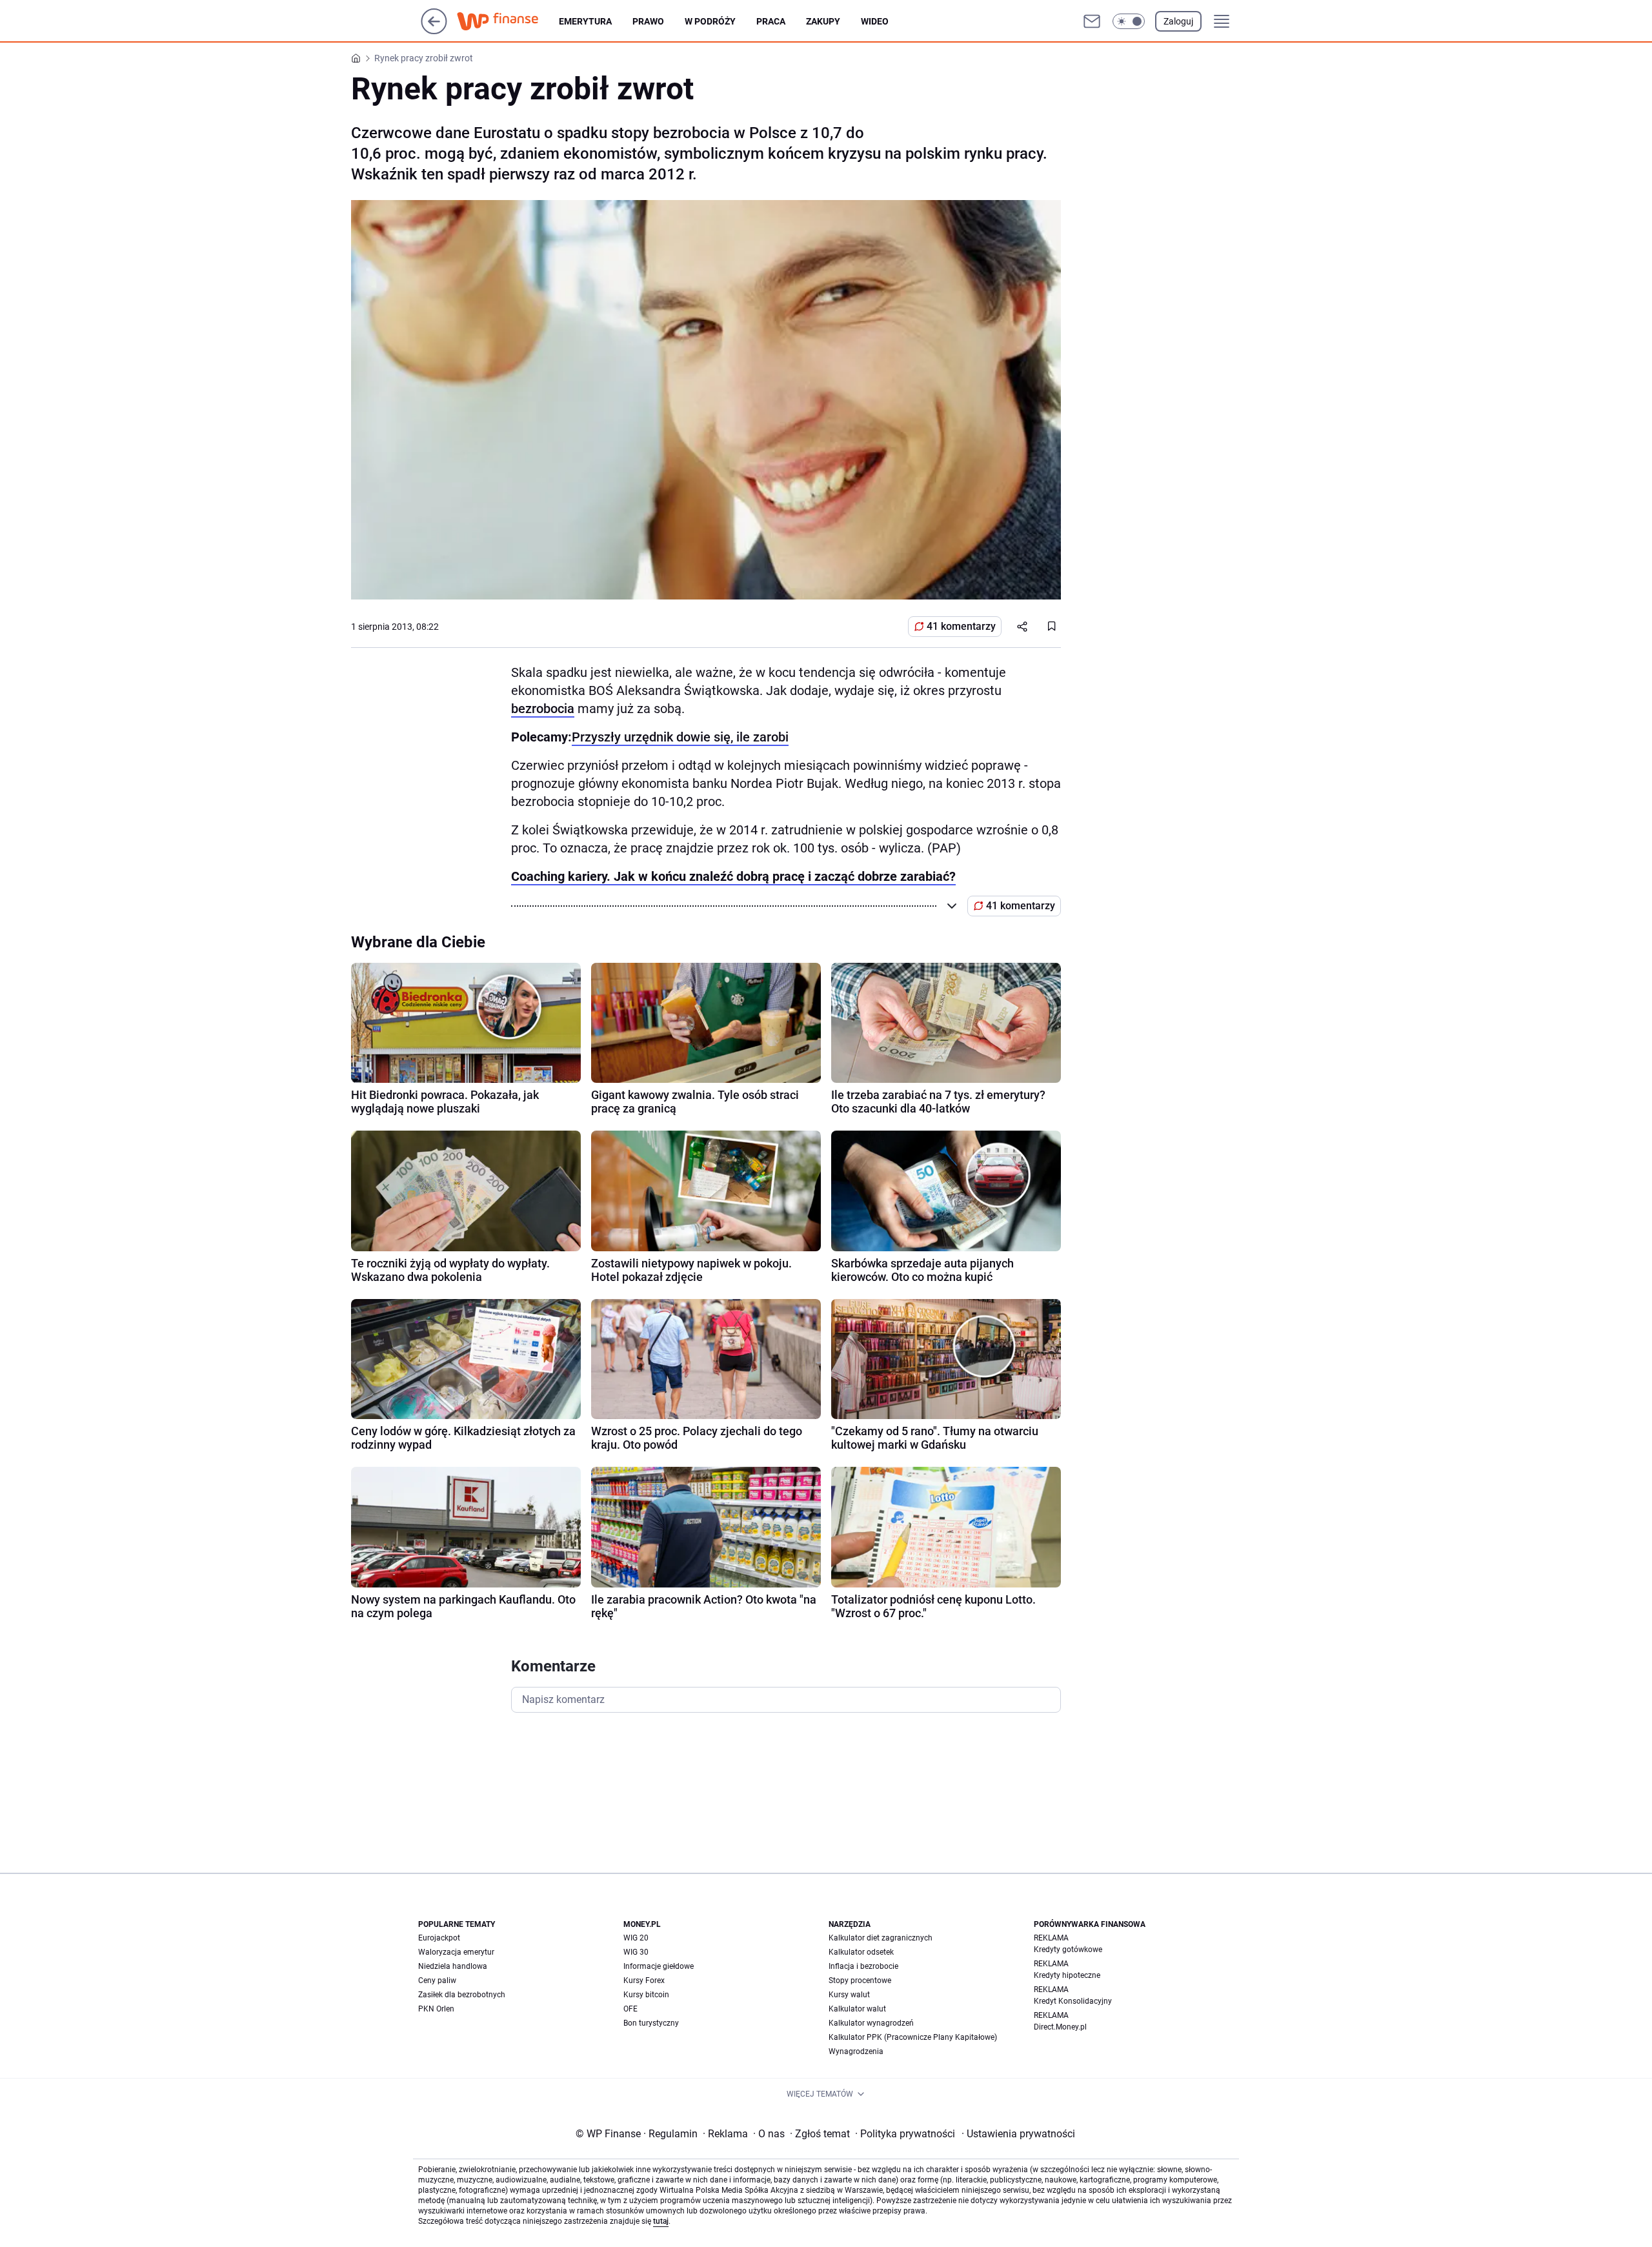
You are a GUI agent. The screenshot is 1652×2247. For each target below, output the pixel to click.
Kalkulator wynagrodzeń (871, 2023)
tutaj (661, 2221)
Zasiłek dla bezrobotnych (462, 1995)
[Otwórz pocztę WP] (1092, 21)
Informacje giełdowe (659, 1966)
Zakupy (823, 21)
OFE (630, 2009)
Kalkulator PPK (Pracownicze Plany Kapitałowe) (913, 2037)
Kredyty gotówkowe (1068, 1950)
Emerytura (585, 21)
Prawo (648, 21)
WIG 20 (636, 1938)
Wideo (875, 21)
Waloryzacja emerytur (456, 1952)
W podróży (710, 21)
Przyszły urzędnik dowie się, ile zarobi (680, 737)
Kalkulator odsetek (861, 1952)
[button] (1129, 21)
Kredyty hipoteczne (1067, 1975)
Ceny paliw (437, 1980)
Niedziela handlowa (453, 1966)
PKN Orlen (436, 2009)
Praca (771, 21)
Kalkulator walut (857, 2009)
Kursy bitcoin (646, 1995)
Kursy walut (849, 1995)
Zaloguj (1178, 21)
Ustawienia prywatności (1018, 2134)
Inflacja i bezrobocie (863, 1966)
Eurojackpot (439, 1938)
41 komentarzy (961, 626)
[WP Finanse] (508, 21)
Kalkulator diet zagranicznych (881, 1938)
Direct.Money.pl (1060, 2027)
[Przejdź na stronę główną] (434, 31)
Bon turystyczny (651, 2023)
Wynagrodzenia (856, 2051)
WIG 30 (636, 1952)
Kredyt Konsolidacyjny (1073, 2001)
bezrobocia (543, 709)
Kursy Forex (644, 1980)
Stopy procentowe (860, 1980)
